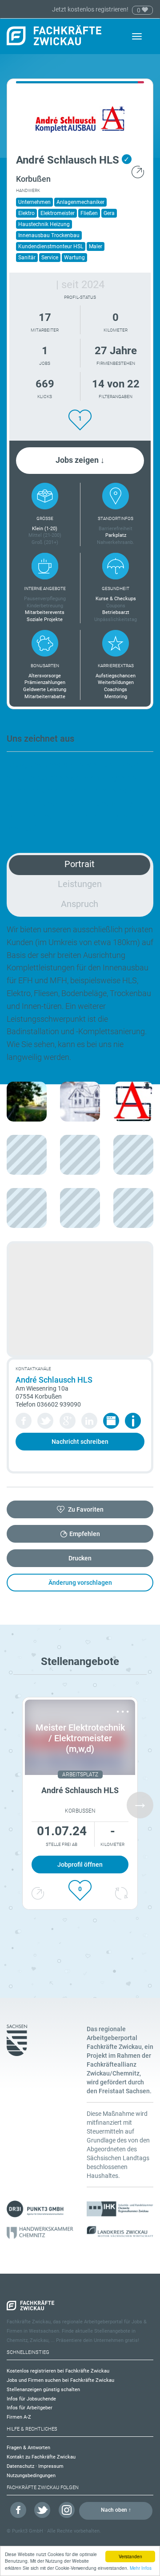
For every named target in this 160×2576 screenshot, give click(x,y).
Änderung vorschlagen (80, 1583)
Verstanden (130, 2556)
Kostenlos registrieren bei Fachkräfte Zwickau (58, 2371)
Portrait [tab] (80, 864)
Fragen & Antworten (28, 2448)
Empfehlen (85, 1534)
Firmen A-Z (19, 2417)
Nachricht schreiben (80, 1442)
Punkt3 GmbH (28, 2531)
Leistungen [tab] (80, 884)
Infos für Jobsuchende (31, 2399)
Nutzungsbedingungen (31, 2476)
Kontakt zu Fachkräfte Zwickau (41, 2457)
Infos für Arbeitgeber (30, 2408)
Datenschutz (20, 2466)
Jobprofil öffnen (80, 1865)
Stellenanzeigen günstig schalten (43, 2390)
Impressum (51, 2466)
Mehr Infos (141, 2568)
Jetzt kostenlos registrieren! (91, 9)
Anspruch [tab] (80, 904)
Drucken (80, 1558)
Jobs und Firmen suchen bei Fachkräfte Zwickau (60, 2380)
